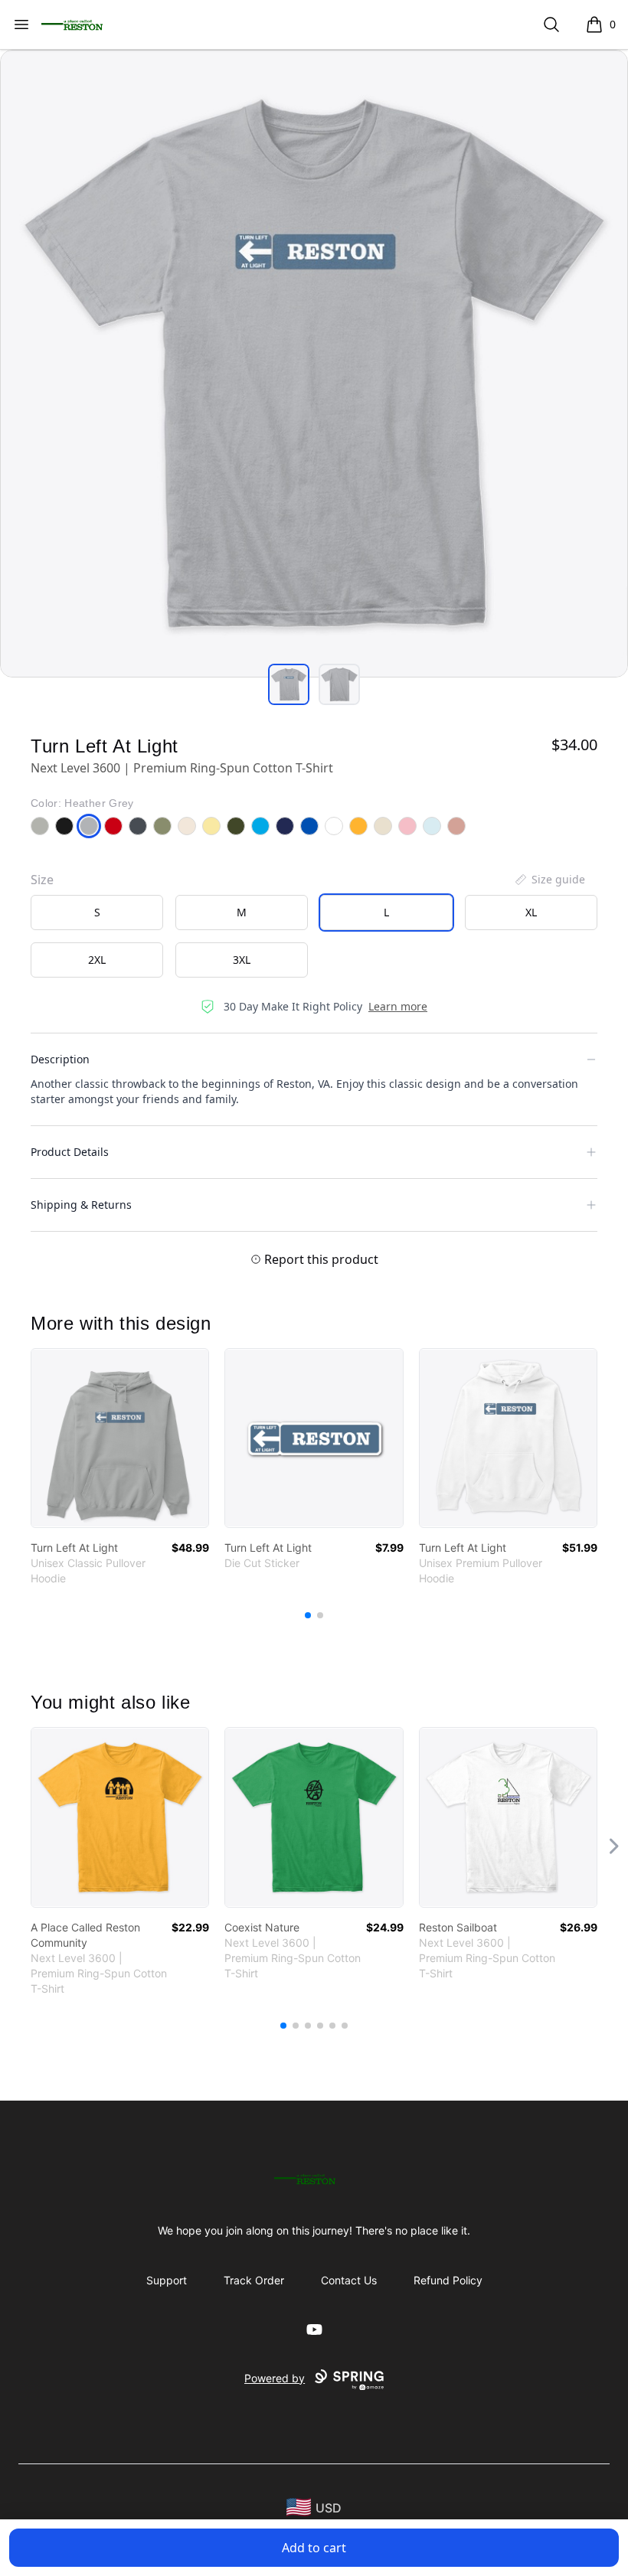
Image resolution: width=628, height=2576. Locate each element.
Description (60, 1059)
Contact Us (349, 2280)
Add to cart (314, 2548)
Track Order (254, 2280)
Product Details (70, 1152)
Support (167, 2280)
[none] (549, 880)
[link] (120, 1438)
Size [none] (42, 880)
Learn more (398, 1006)
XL (531, 912)
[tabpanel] (314, 364)
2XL (97, 960)
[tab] (289, 684)
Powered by (275, 2378)
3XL (242, 960)
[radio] (97, 913)
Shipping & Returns (81, 1205)
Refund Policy (448, 2280)
